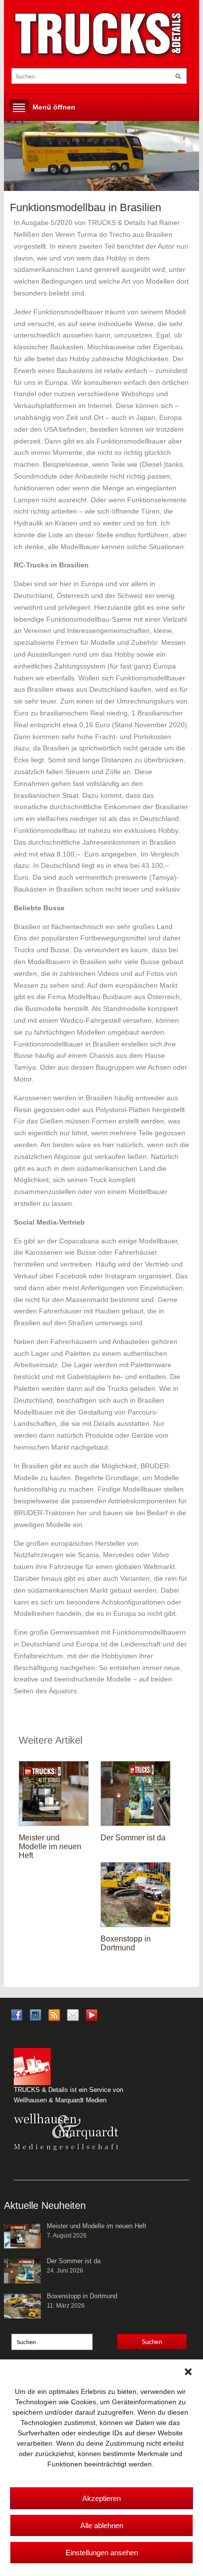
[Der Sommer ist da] (135, 1793)
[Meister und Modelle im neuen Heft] (54, 1793)
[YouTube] (92, 2018)
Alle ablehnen (102, 2525)
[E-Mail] (73, 2015)
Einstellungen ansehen (102, 2553)
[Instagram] (35, 2015)
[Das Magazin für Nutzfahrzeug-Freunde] (99, 35)
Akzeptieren (101, 2498)
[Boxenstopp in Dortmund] (135, 1894)
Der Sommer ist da (133, 1838)
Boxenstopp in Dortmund (126, 1943)
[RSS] (54, 2015)
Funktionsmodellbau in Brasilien (85, 207)
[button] (188, 2372)
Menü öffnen (54, 107)
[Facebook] (17, 2015)
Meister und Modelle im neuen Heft (50, 1847)
